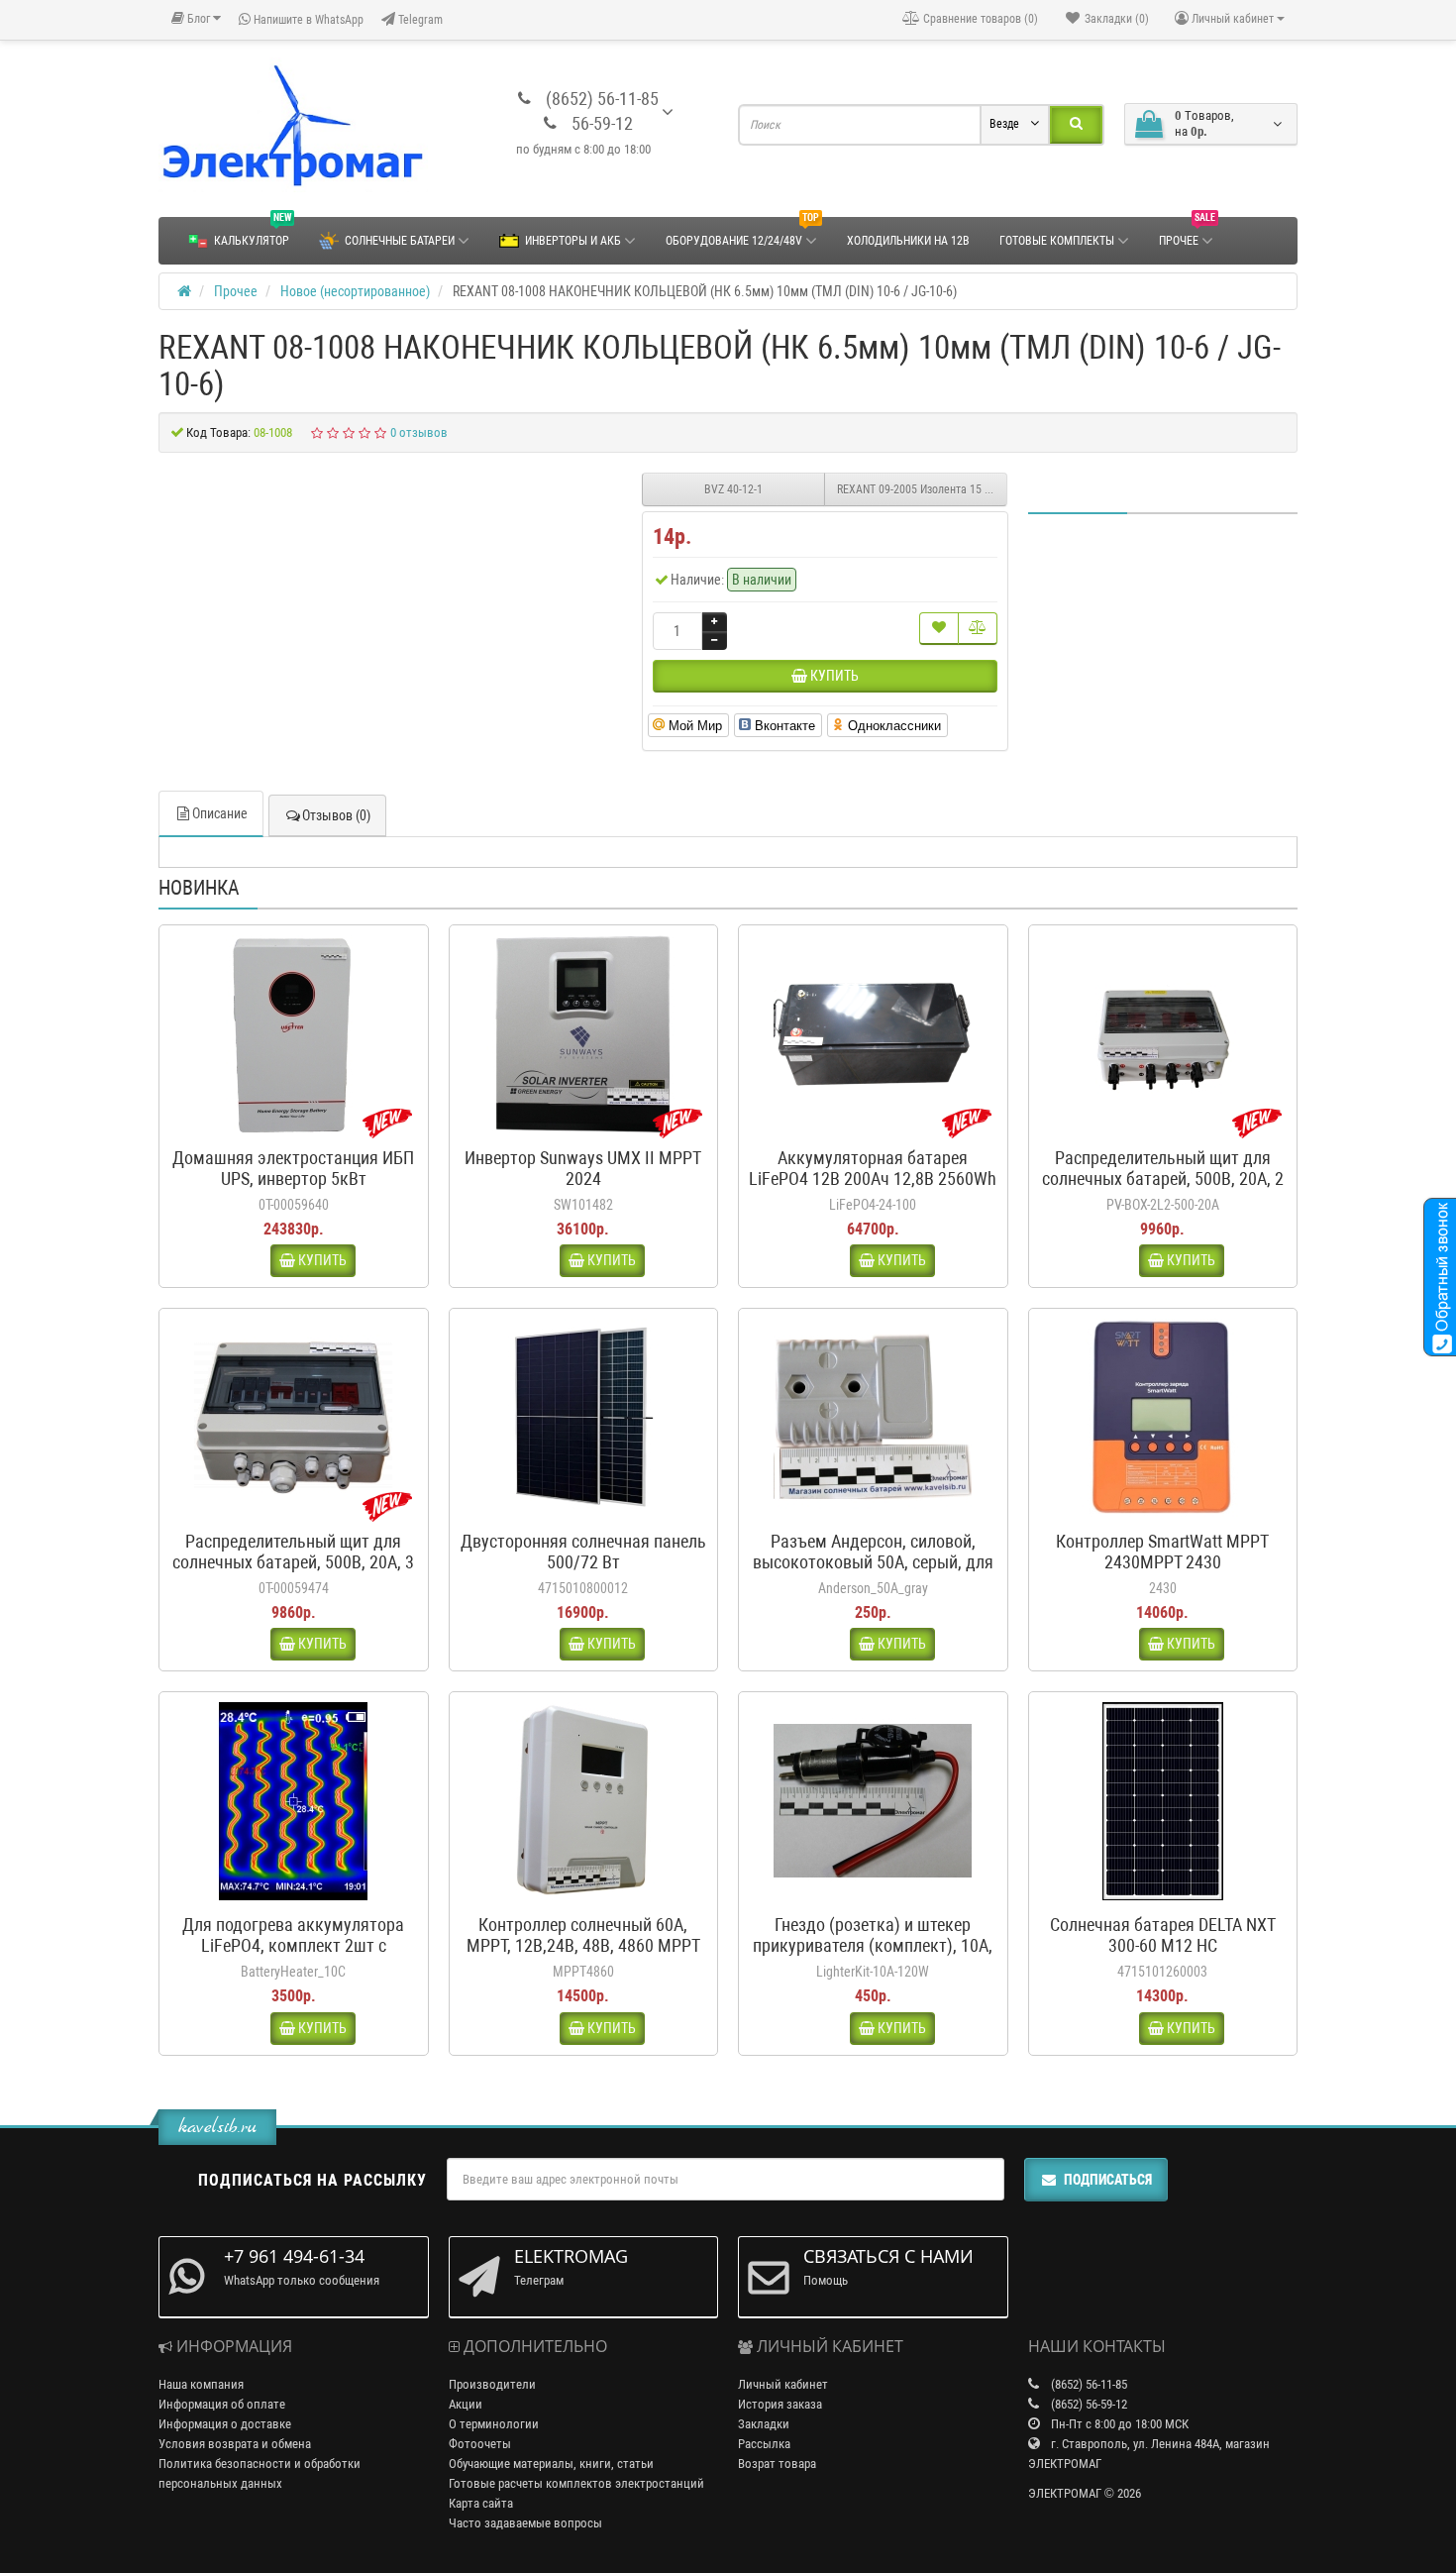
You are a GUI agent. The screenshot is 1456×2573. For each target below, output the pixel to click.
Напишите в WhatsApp (307, 20)
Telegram (419, 20)
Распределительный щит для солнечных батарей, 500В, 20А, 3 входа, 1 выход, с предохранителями (293, 1572)
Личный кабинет (783, 2384)
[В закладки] (939, 629)
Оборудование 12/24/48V (742, 232)
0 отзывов (419, 432)
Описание (220, 813)
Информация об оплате (222, 2404)
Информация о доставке (225, 2424)
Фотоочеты (480, 2444)
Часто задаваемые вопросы (525, 2523)
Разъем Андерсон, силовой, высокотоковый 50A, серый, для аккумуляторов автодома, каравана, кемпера (873, 1572)
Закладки (764, 2424)
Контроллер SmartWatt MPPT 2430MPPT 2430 (1162, 1552)
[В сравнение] (978, 629)
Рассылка (764, 2444)
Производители (492, 2384)
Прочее (1187, 232)
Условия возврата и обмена (235, 2444)
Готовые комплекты (1057, 241)
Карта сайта (481, 2503)
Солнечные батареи (400, 241)
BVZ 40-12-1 (733, 489)
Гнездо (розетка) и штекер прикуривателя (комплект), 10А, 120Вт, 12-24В (873, 1945)
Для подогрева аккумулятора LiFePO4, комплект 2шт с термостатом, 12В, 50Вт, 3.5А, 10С (293, 1956)
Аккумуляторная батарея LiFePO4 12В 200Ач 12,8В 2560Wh (873, 1168)
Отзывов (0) (336, 815)
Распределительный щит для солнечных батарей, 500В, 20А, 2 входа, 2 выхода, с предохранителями (1163, 1189)
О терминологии (494, 2424)
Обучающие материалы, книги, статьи (551, 2464)
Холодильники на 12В (908, 241)
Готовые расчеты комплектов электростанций (576, 2483)
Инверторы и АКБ (573, 241)
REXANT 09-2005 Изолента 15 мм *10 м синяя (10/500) (922, 489)
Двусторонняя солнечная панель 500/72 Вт (583, 1552)
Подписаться (1108, 2180)
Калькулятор (253, 232)
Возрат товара (777, 2464)
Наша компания (201, 2384)
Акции (466, 2404)
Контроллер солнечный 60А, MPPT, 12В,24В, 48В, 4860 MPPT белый (583, 1945)
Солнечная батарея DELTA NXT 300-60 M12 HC (1163, 1935)
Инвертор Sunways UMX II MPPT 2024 (583, 1168)
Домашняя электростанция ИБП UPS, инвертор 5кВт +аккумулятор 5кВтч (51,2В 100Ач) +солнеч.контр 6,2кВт (293, 1189)
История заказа (780, 2404)
